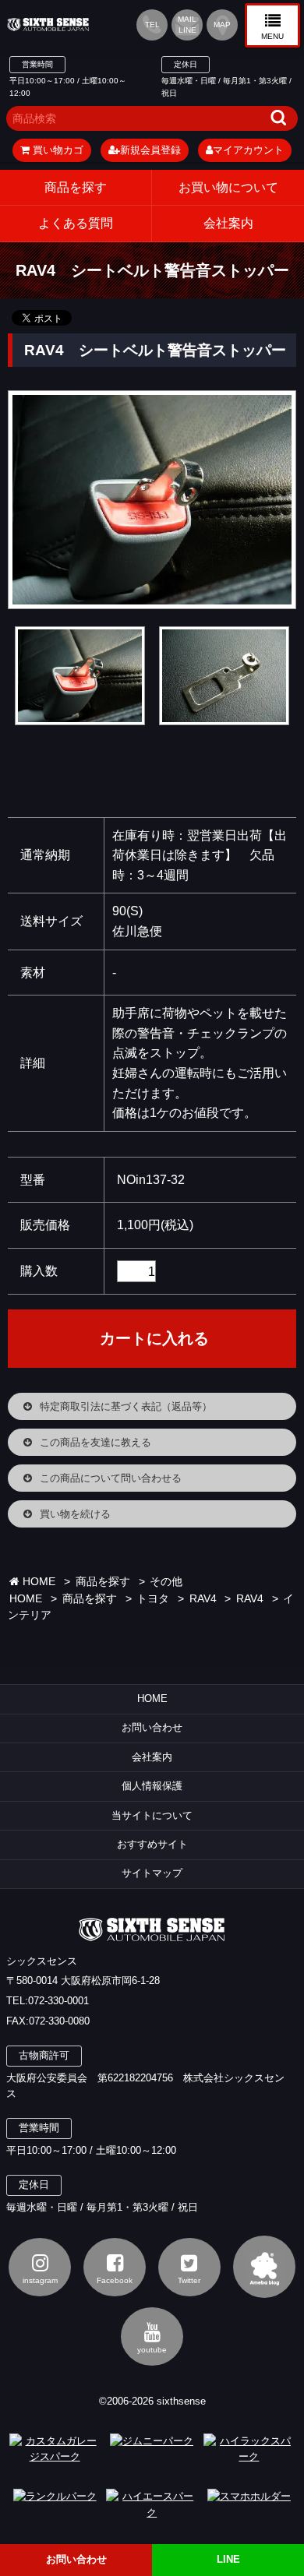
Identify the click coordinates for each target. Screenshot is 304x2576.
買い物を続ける (75, 1514)
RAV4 (203, 1599)
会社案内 (152, 1757)
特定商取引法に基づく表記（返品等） (126, 1406)
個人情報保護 (152, 1786)
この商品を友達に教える (95, 1442)
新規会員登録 (150, 150)
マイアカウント (248, 150)
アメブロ (264, 2267)
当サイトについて (152, 1815)
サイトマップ (152, 1873)
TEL (152, 25)
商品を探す (76, 187)
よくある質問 (76, 223)
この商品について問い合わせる (111, 1478)
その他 (166, 1582)
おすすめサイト (152, 1844)
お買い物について (228, 187)
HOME (37, 1582)
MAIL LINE (187, 25)
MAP (222, 25)
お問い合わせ (152, 1727)
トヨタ (153, 1599)
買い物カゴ (57, 150)
